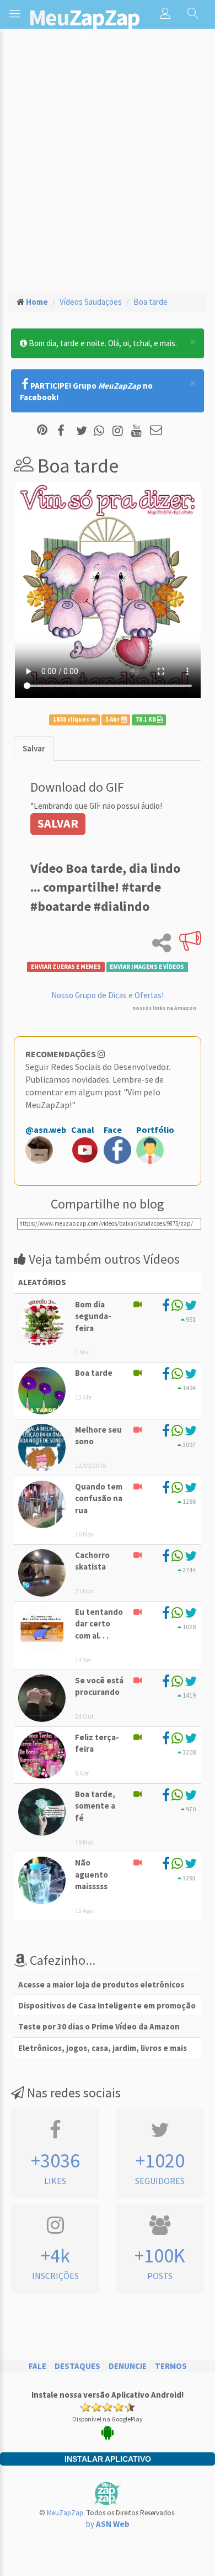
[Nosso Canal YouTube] (138, 431)
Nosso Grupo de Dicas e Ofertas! (108, 995)
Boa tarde (150, 302)
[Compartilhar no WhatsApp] (101, 431)
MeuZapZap (65, 2513)
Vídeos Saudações (91, 302)
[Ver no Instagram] (119, 431)
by (108, 2524)
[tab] (34, 748)
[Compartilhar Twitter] (84, 431)
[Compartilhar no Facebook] (64, 431)
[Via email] (156, 431)
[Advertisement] (108, 169)
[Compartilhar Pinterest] (42, 431)
